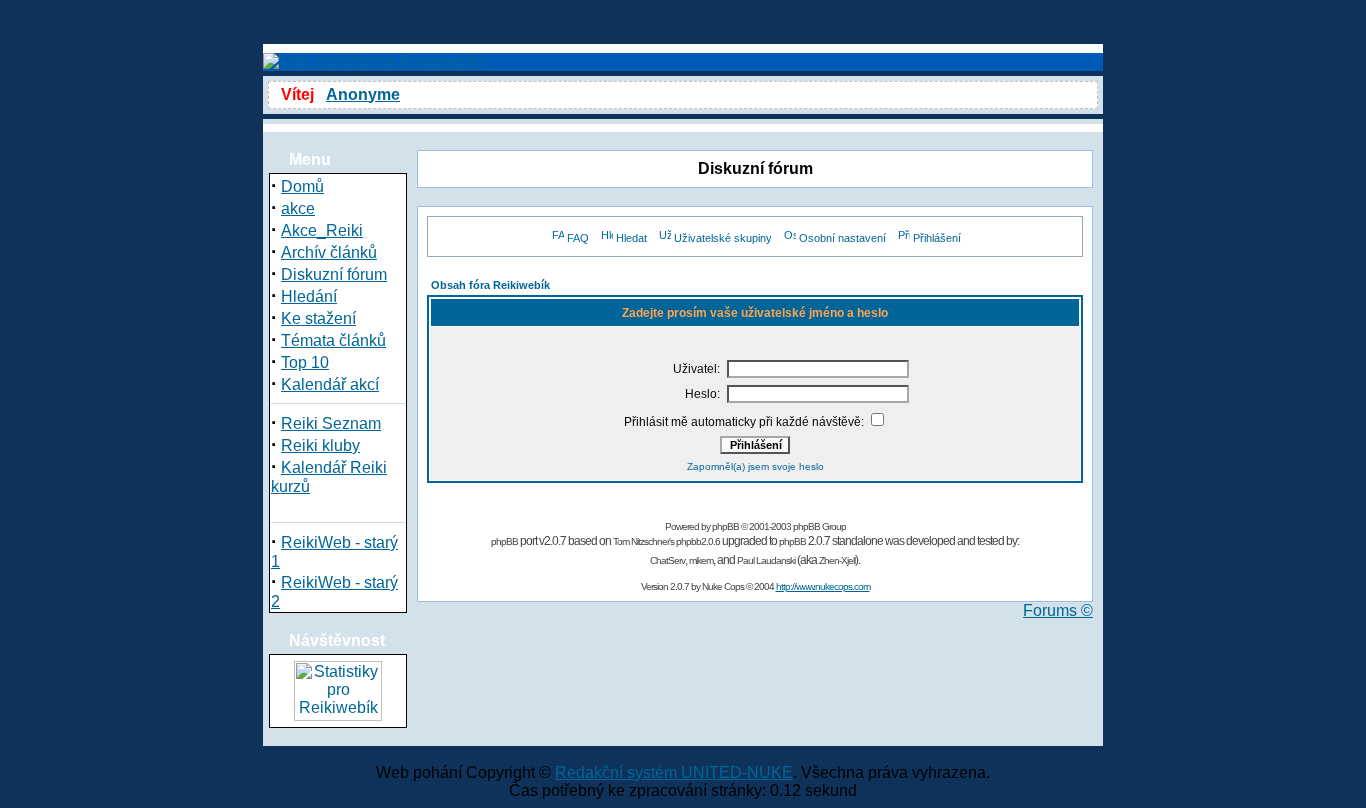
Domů (302, 186)
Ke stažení (318, 318)
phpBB (725, 526)
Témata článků (333, 340)
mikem (701, 560)
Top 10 (305, 362)
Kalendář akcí (330, 384)
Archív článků (329, 252)
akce (298, 208)
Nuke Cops (723, 586)
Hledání (309, 296)
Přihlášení (937, 238)
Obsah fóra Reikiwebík (490, 285)
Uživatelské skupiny (723, 238)
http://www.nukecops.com (823, 586)
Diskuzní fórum (334, 274)
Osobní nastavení (842, 238)
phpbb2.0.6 (698, 541)
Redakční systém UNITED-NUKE (674, 772)
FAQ (578, 238)
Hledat (631, 238)
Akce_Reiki (322, 230)
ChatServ (667, 560)
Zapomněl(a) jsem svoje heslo (755, 466)
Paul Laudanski (766, 560)
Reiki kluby (320, 445)
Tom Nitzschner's (643, 541)
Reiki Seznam (331, 423)
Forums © (1058, 610)
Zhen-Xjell (837, 560)
